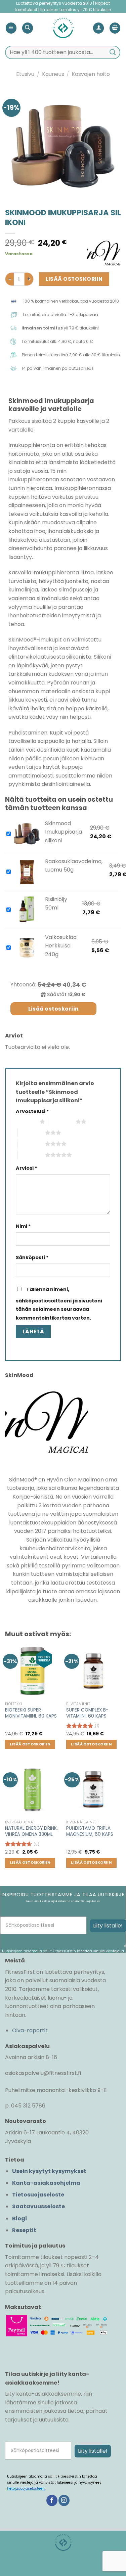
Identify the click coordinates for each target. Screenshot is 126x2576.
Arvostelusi (32, 1111)
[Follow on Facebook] (52, 2500)
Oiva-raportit (30, 2030)
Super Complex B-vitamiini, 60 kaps (87, 1713)
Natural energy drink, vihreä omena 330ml (31, 1831)
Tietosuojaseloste (38, 2195)
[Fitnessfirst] (63, 28)
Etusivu (25, 74)
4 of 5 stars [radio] (31, 1144)
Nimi (23, 1226)
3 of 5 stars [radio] (31, 1132)
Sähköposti (32, 1257)
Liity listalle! (108, 1926)
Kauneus (53, 74)
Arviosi (27, 1168)
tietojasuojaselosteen (26, 2489)
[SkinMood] (104, 256)
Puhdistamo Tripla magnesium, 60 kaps (90, 1831)
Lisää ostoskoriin (74, 279)
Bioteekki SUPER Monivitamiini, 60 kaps (31, 1713)
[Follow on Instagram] (64, 2500)
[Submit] (113, 52)
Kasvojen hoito (91, 74)
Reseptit (24, 2230)
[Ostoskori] (115, 28)
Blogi (19, 2218)
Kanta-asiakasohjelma (46, 2183)
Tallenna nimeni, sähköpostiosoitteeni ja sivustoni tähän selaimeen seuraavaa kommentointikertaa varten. (59, 1304)
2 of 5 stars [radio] (62, 1121)
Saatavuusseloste (38, 2206)
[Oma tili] (98, 28)
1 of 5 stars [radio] (26, 1121)
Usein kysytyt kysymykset (49, 2171)
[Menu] (11, 28)
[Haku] (28, 28)
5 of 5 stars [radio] (31, 1155)
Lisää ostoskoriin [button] (30, 1744)
